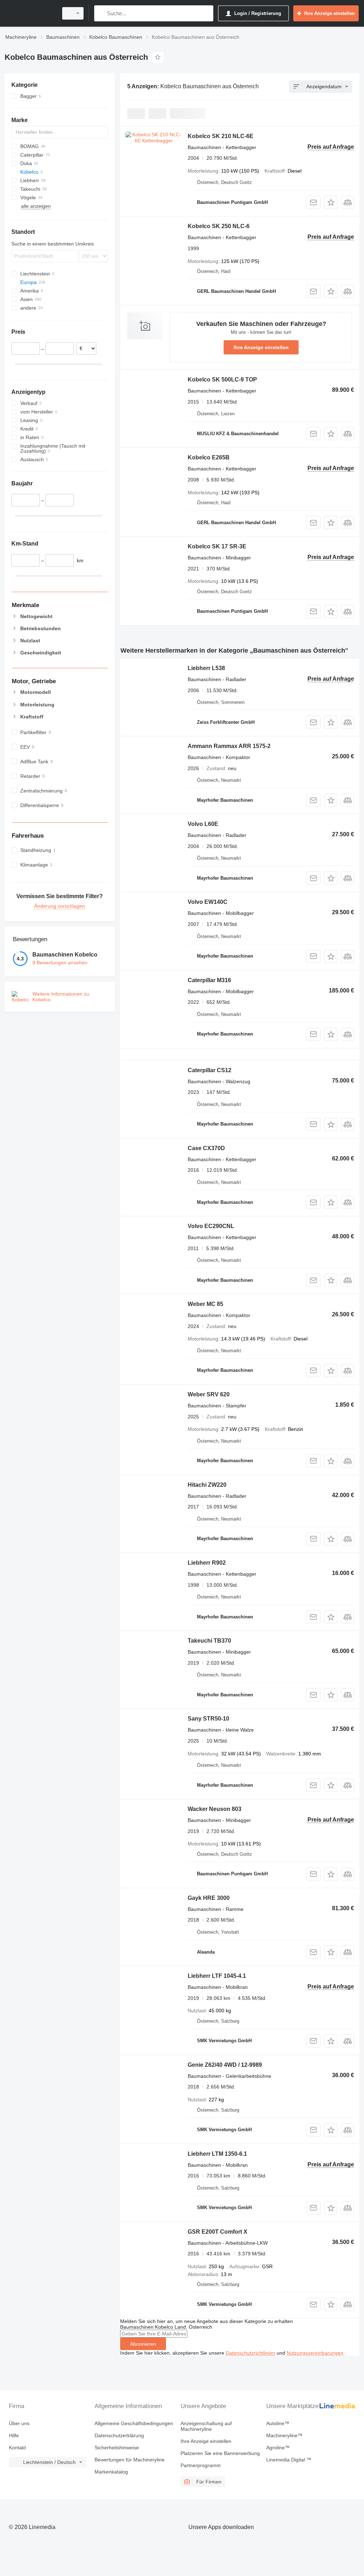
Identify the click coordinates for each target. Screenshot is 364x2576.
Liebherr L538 (206, 668)
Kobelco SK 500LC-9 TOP (222, 380)
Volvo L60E (203, 824)
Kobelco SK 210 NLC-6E (221, 136)
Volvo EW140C (208, 902)
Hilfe (14, 2435)
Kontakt (17, 2448)
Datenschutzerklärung (119, 2435)
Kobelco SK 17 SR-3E (217, 546)
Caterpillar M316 (209, 980)
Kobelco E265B (209, 457)
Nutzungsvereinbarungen (315, 2353)
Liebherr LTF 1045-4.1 (217, 1976)
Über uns (19, 2423)
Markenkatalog (111, 2472)
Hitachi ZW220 (207, 1485)
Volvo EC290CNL (211, 1226)
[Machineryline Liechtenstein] (30, 13)
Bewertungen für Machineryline (130, 2460)
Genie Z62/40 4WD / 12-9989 (225, 2065)
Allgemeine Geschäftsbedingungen (134, 2423)
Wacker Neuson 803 (215, 1809)
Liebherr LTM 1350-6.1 (217, 2154)
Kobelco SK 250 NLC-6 (219, 226)
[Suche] (101, 13)
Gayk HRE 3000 (209, 1898)
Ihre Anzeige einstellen (261, 347)
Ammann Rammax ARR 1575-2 (229, 746)
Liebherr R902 (207, 1563)
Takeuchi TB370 (209, 1641)
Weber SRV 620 (209, 1394)
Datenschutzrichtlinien (250, 2353)
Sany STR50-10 (208, 1719)
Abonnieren (143, 2344)
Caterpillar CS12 (210, 1070)
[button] (331, 202)
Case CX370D (206, 1148)
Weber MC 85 (205, 1304)
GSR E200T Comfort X (218, 2232)
